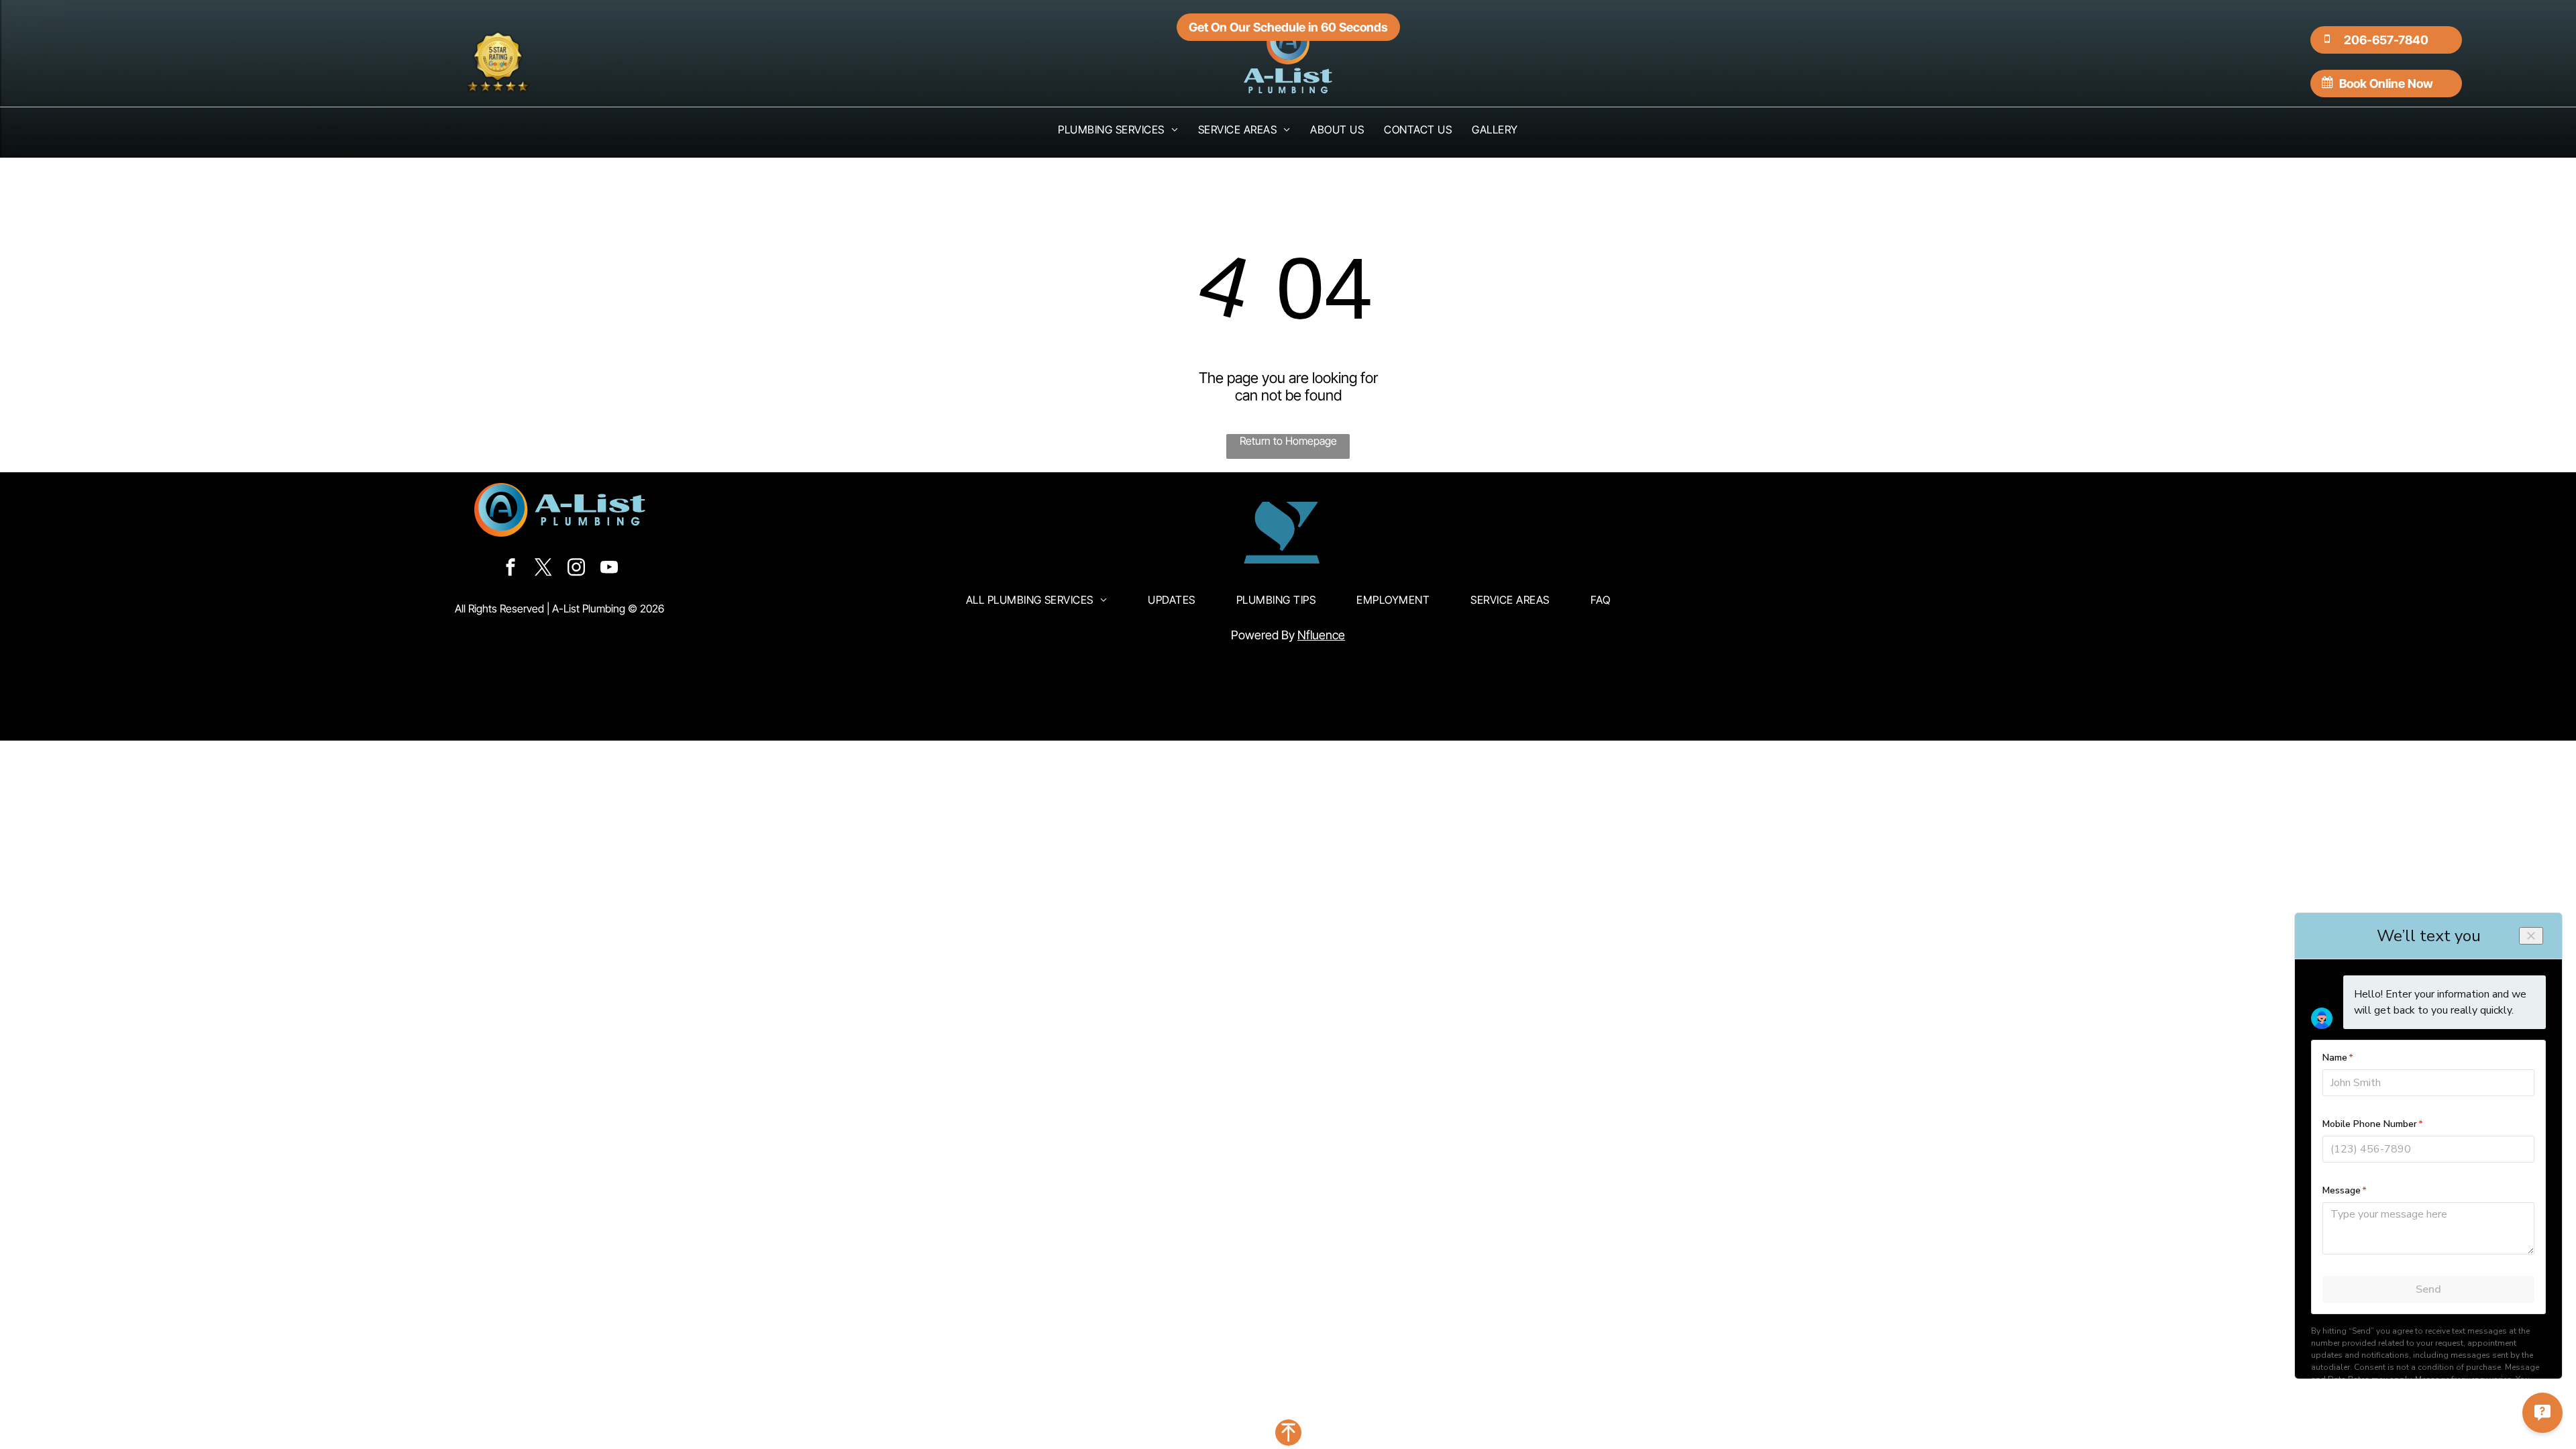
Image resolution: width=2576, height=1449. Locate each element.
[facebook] (511, 569)
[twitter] (543, 569)
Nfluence (1321, 635)
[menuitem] (1118, 129)
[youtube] (609, 569)
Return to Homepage (1288, 441)
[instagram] (576, 569)
